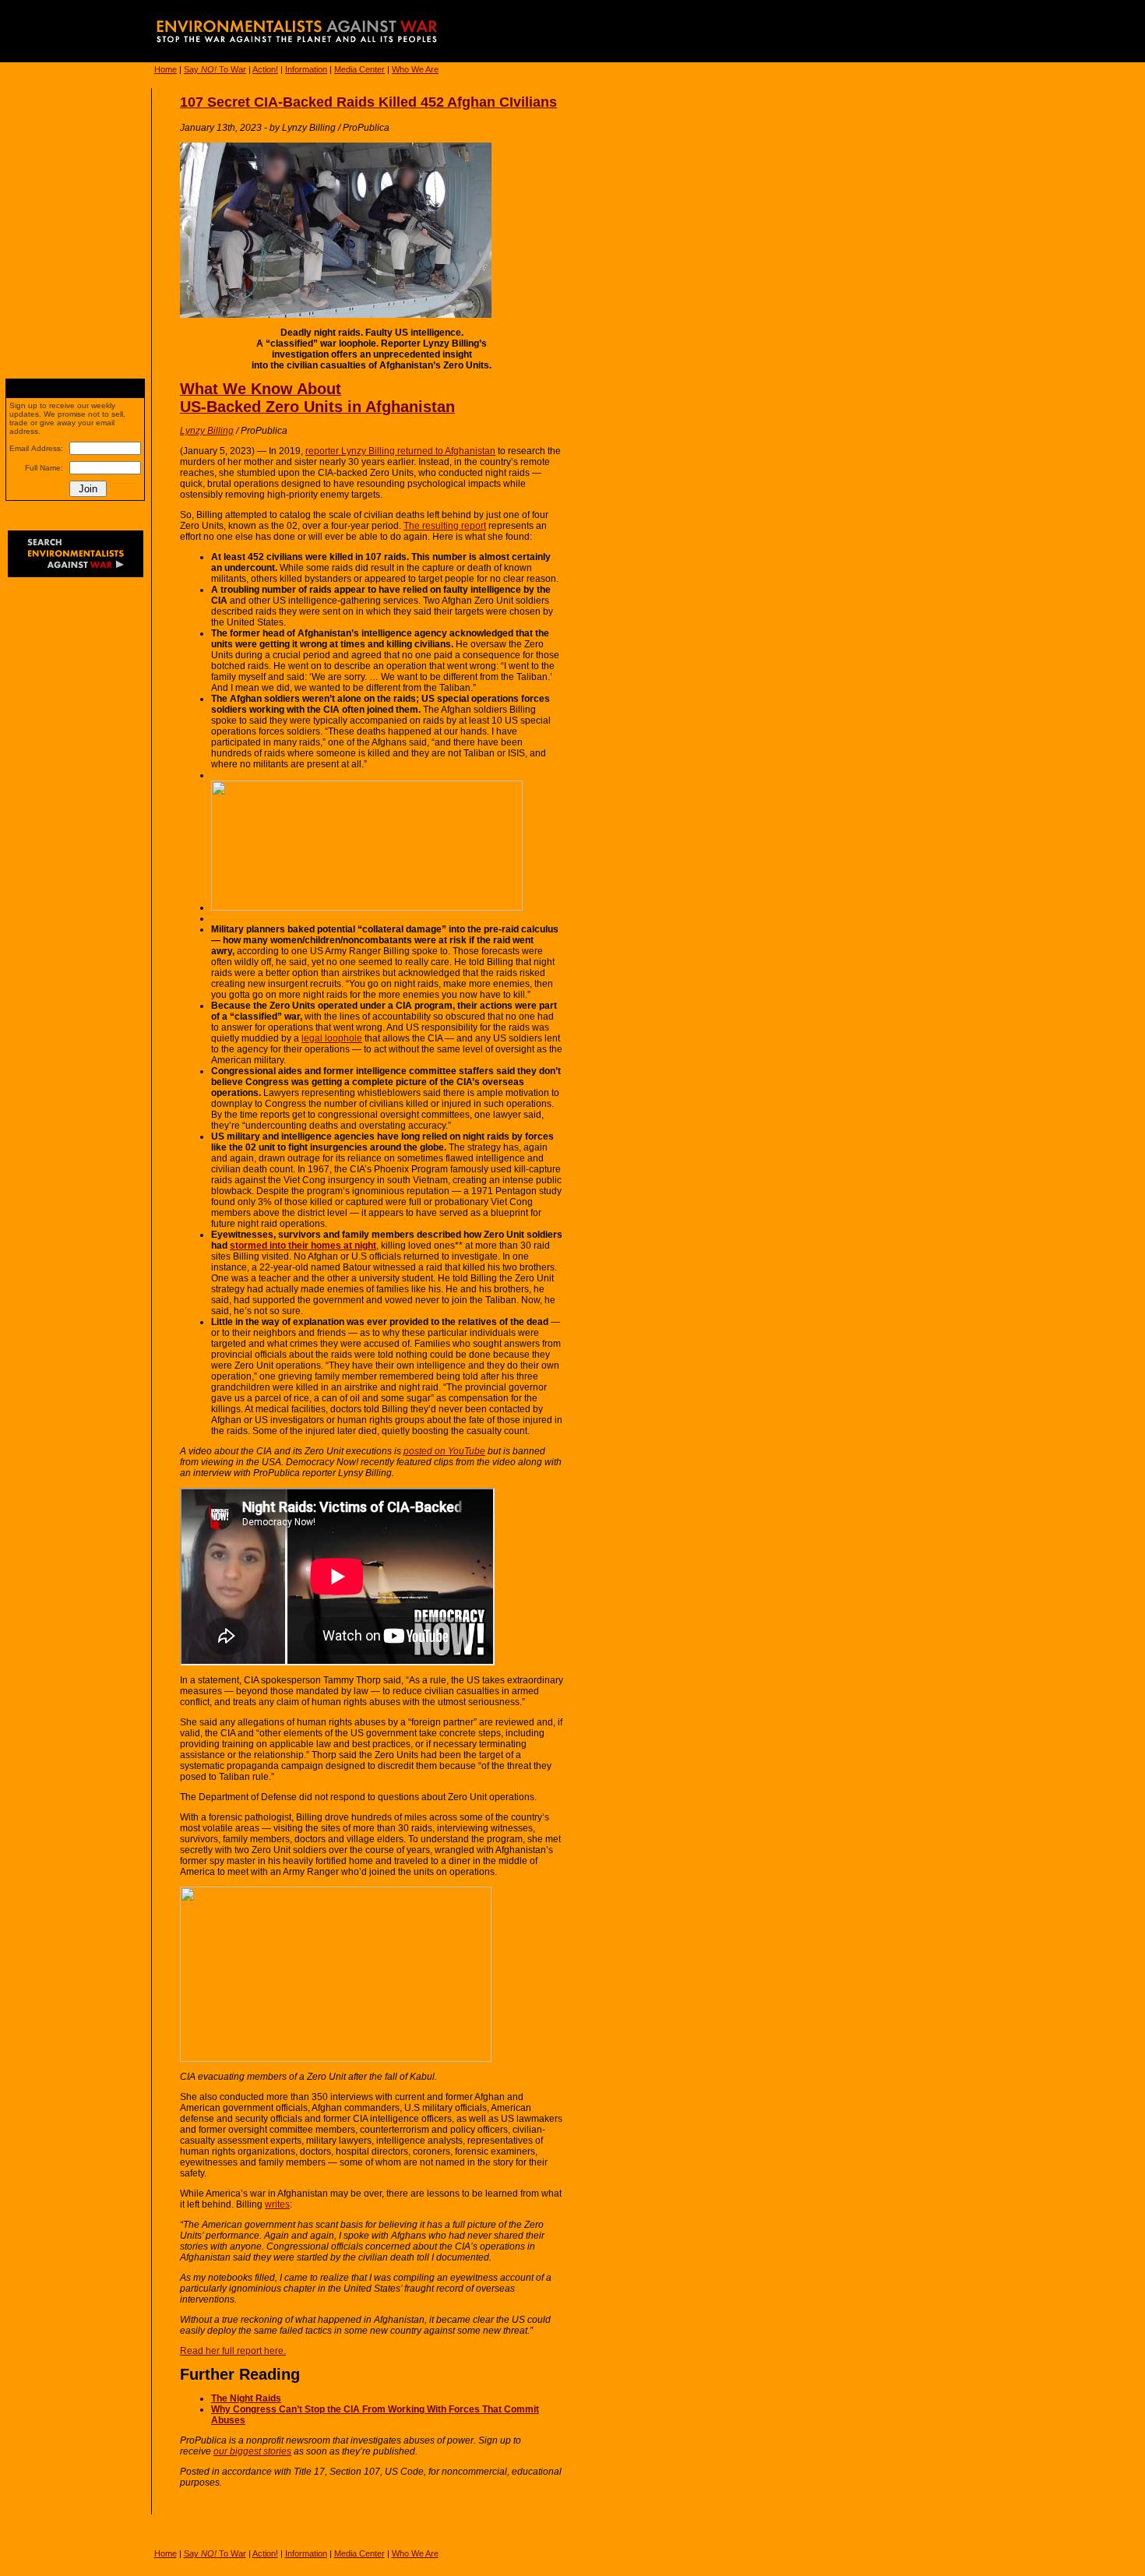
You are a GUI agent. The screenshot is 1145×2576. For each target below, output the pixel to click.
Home (166, 69)
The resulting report (445, 526)
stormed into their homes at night (303, 1246)
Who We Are (415, 69)
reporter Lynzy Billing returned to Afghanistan (400, 451)
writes (277, 2204)
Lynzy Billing (207, 431)
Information (306, 69)
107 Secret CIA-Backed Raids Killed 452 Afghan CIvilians (368, 102)
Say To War (215, 69)
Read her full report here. (233, 2351)
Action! (265, 69)
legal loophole (332, 1038)
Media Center (359, 69)
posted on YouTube (444, 1451)
